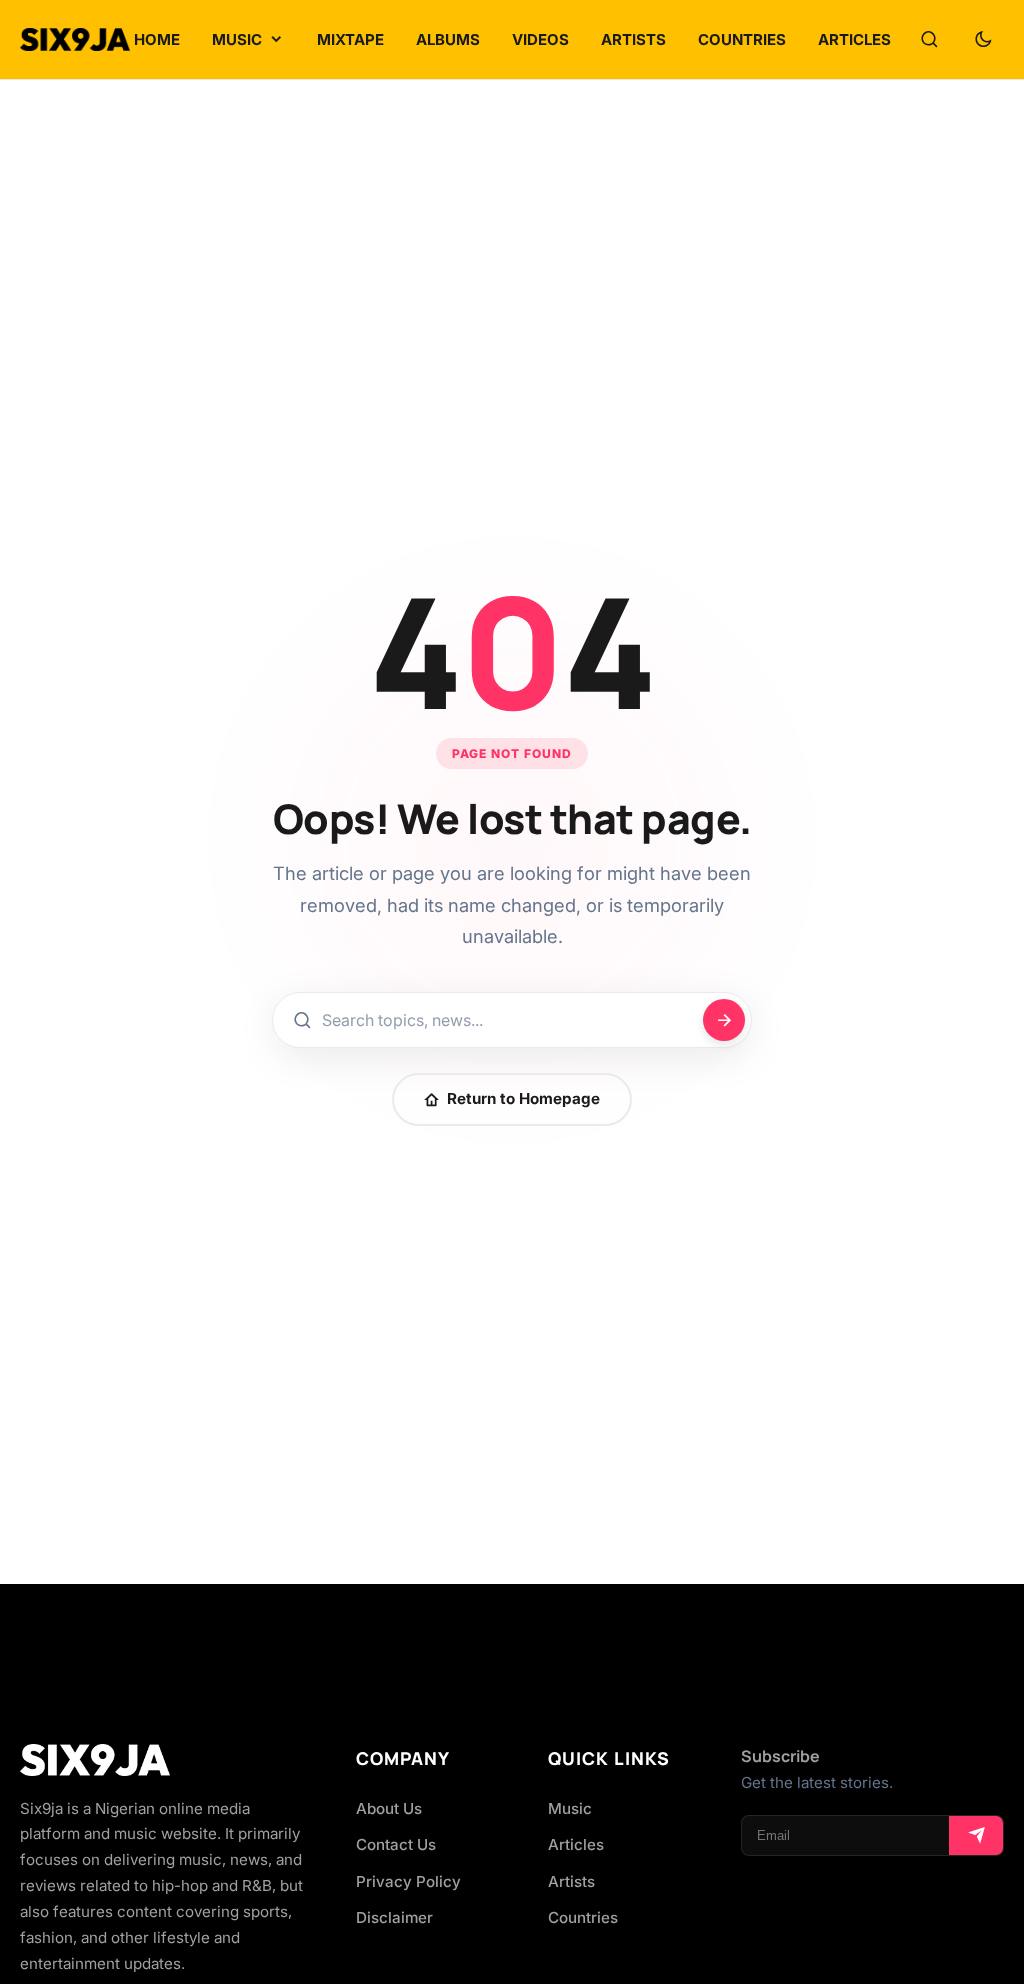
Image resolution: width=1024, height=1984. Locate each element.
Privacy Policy (408, 1881)
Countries (583, 1917)
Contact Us (396, 1844)
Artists (571, 1881)
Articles (576, 1844)
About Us (389, 1808)
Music (570, 1808)
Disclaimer (394, 1917)
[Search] (929, 40)
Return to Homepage (523, 1098)
